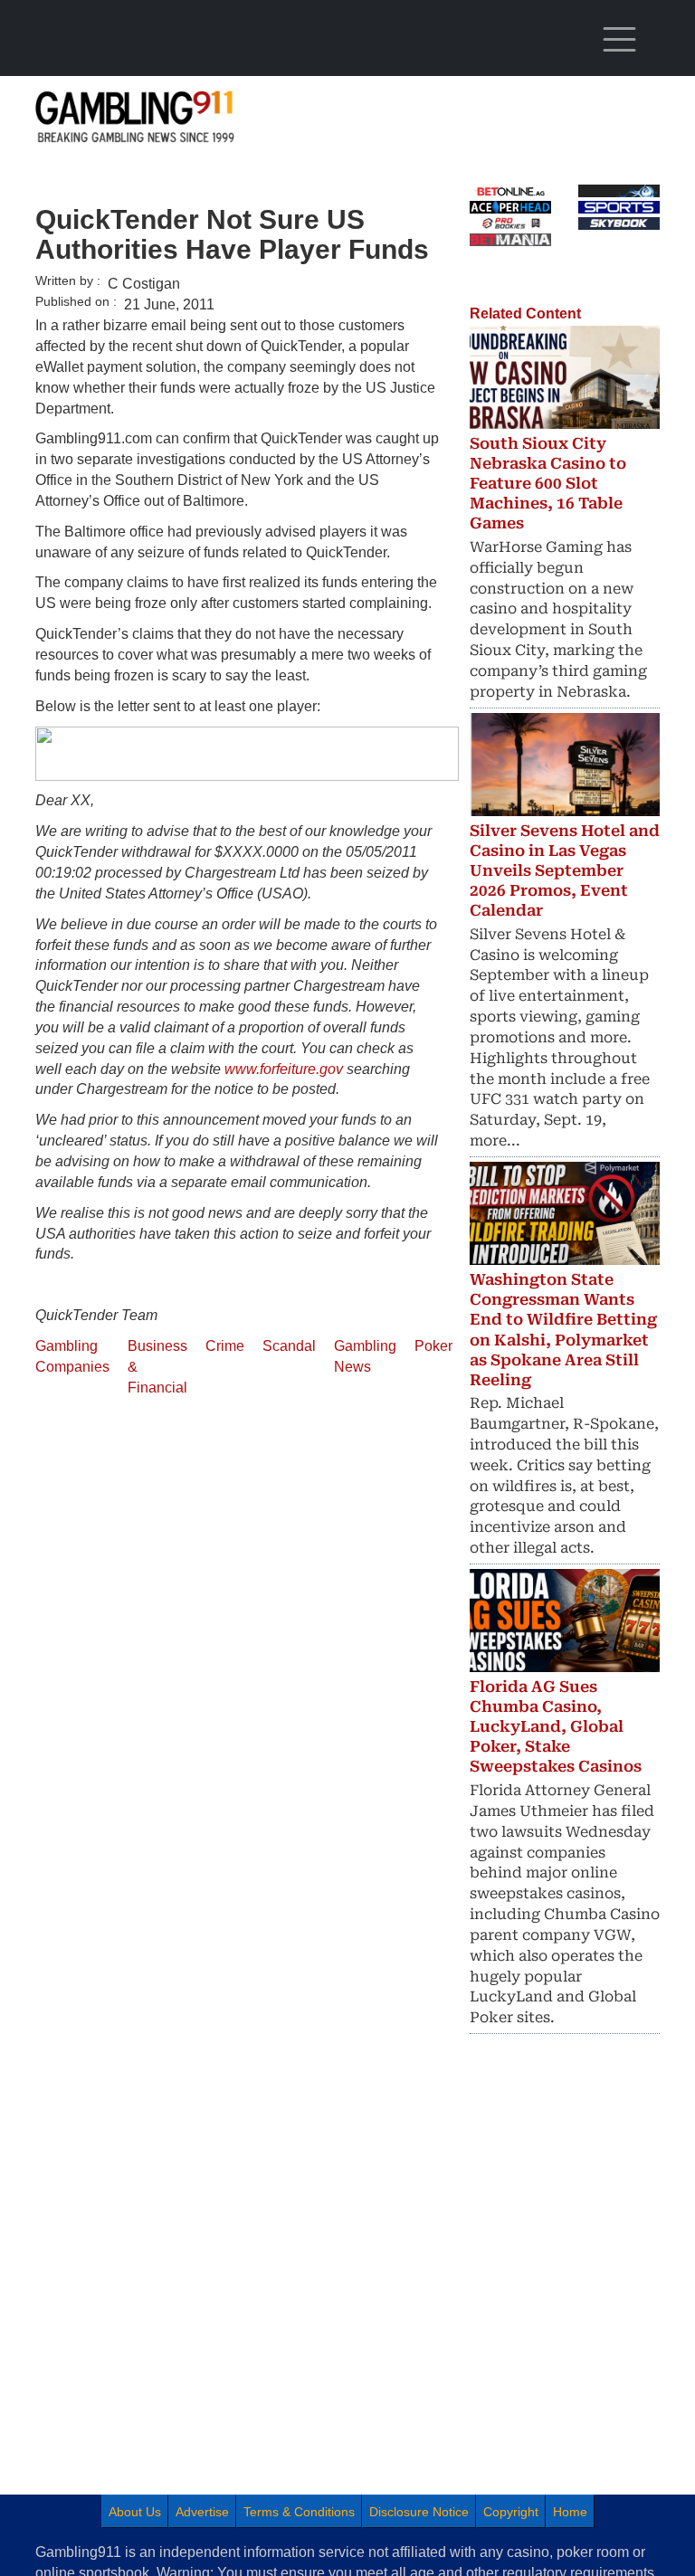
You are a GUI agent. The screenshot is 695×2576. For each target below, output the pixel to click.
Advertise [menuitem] (202, 2512)
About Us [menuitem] (135, 2512)
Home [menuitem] (570, 2512)
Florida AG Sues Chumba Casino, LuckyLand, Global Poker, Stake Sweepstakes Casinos (556, 1726)
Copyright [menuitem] (511, 2512)
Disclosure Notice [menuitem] (419, 2512)
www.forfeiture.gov (284, 1069)
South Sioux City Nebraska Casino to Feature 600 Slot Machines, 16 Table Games (548, 483)
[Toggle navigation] (619, 40)
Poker (433, 1346)
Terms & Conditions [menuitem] (299, 2512)
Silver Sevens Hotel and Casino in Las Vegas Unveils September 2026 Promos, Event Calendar (565, 870)
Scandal (289, 1346)
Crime (225, 1346)
